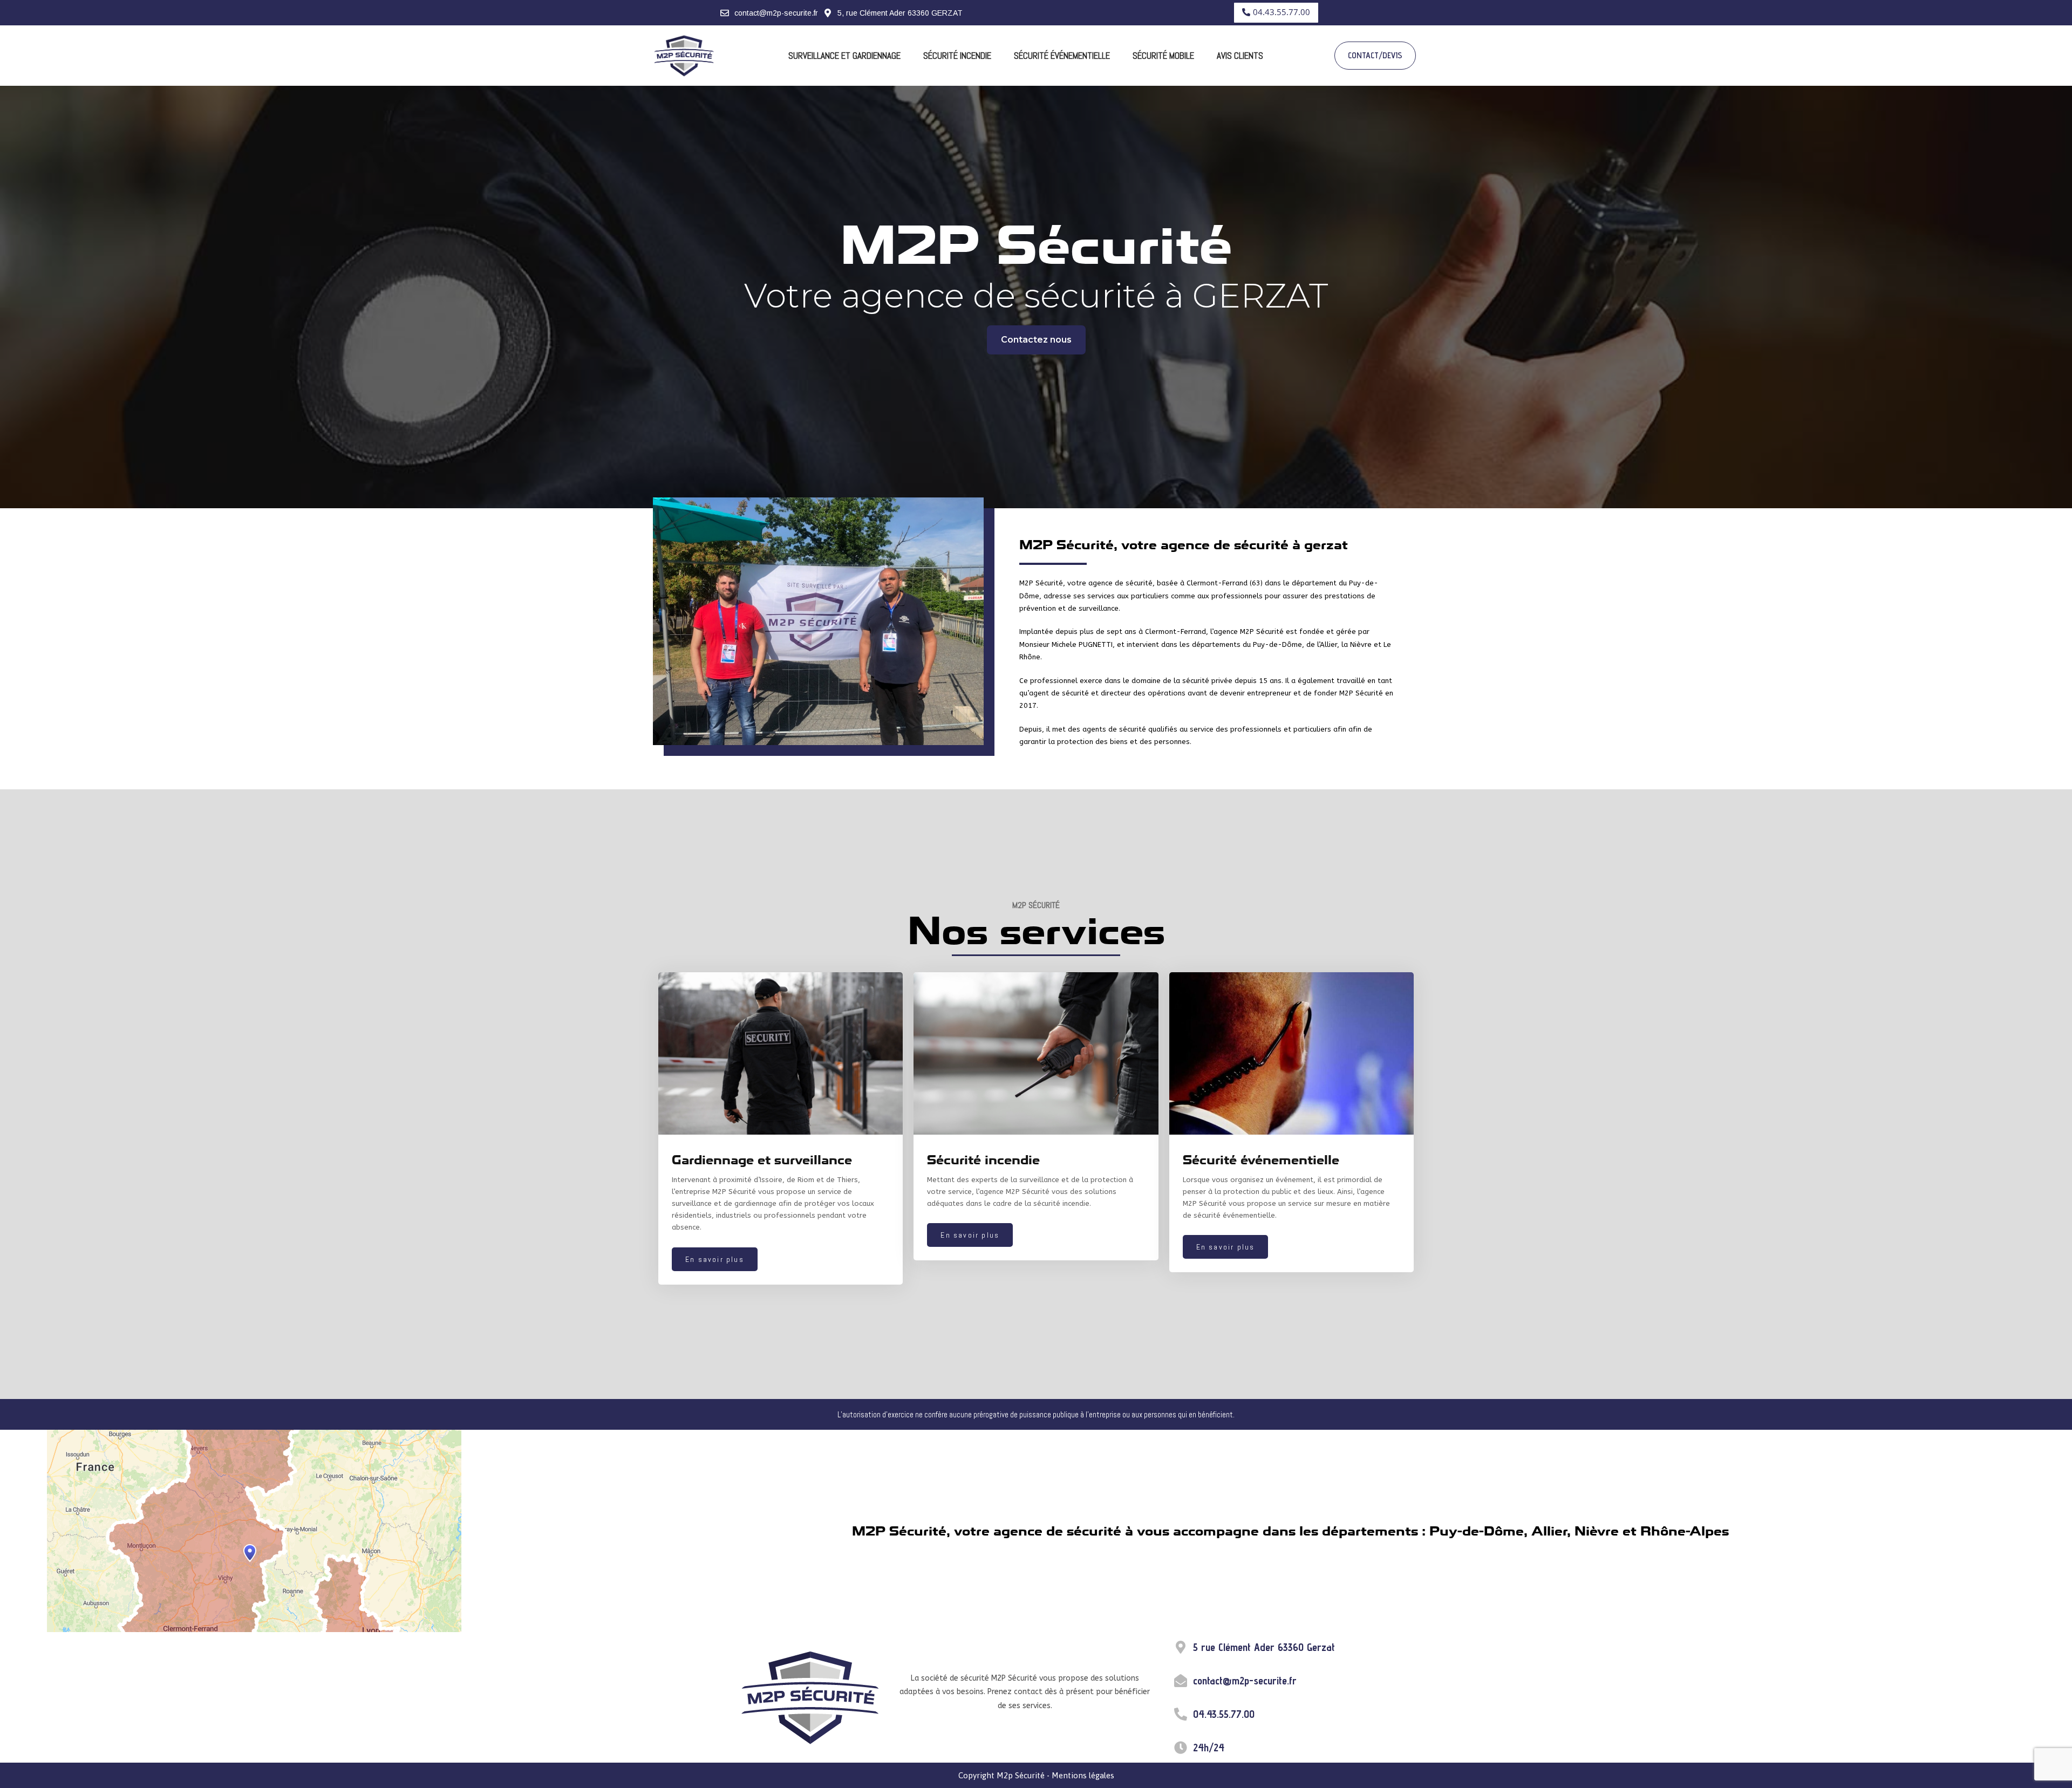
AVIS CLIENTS (1240, 56)
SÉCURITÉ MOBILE (1163, 56)
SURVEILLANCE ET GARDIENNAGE (844, 56)
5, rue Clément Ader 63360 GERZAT (900, 13)
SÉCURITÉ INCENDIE (957, 56)
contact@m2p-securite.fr (776, 13)
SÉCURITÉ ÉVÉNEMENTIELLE (1062, 56)
